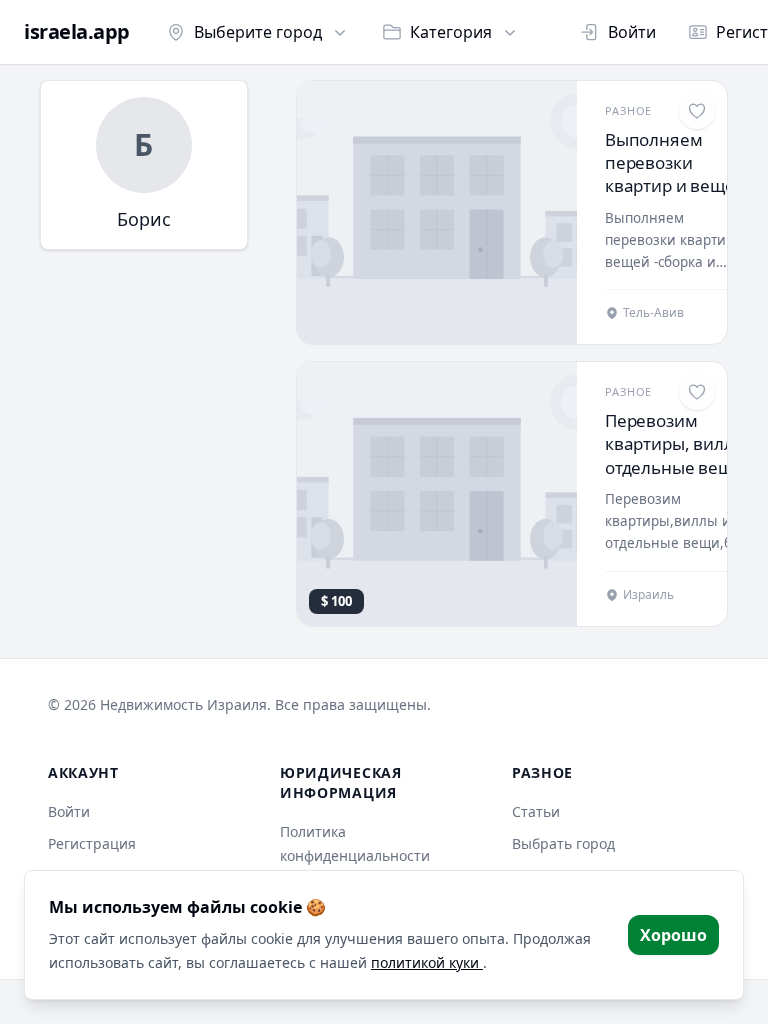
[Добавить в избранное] (697, 111)
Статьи (536, 811)
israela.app (77, 32)
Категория (451, 32)
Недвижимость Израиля (183, 704)
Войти (632, 32)
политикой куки (427, 962)
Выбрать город (563, 843)
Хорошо (673, 935)
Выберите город (258, 32)
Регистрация (92, 843)
